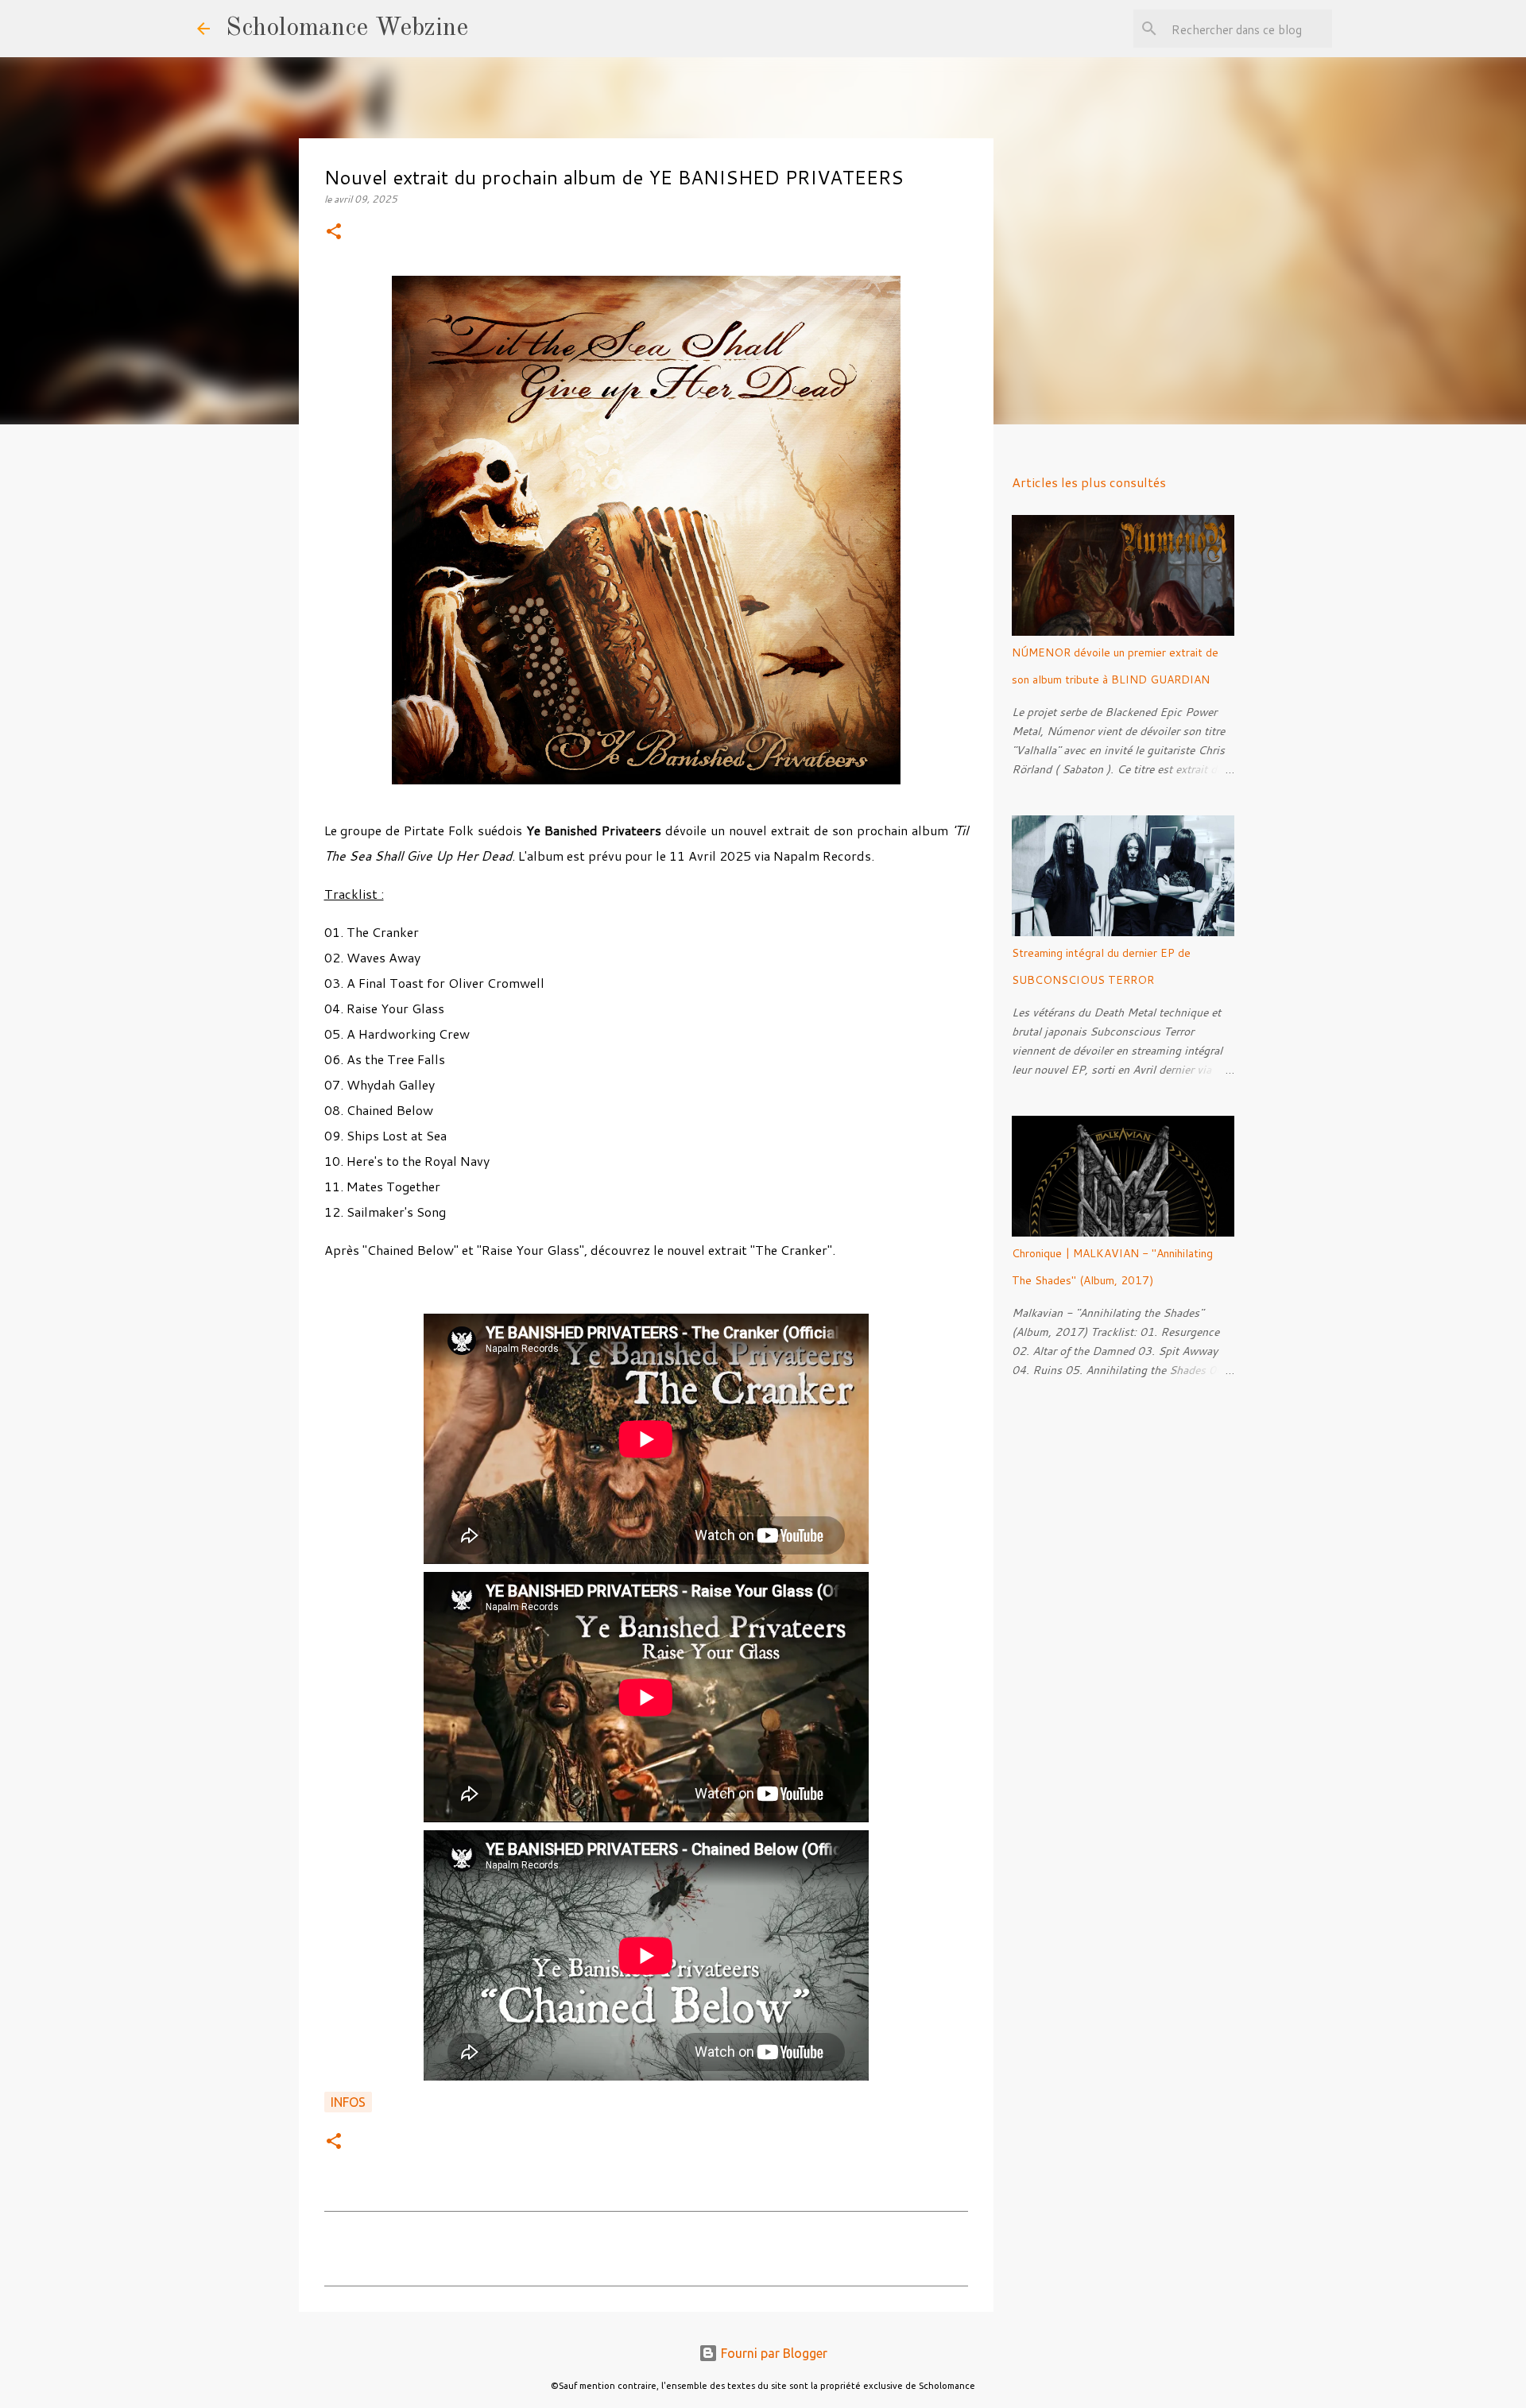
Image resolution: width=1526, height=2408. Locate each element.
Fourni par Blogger (773, 2353)
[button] (334, 232)
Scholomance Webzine (347, 29)
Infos (348, 2102)
